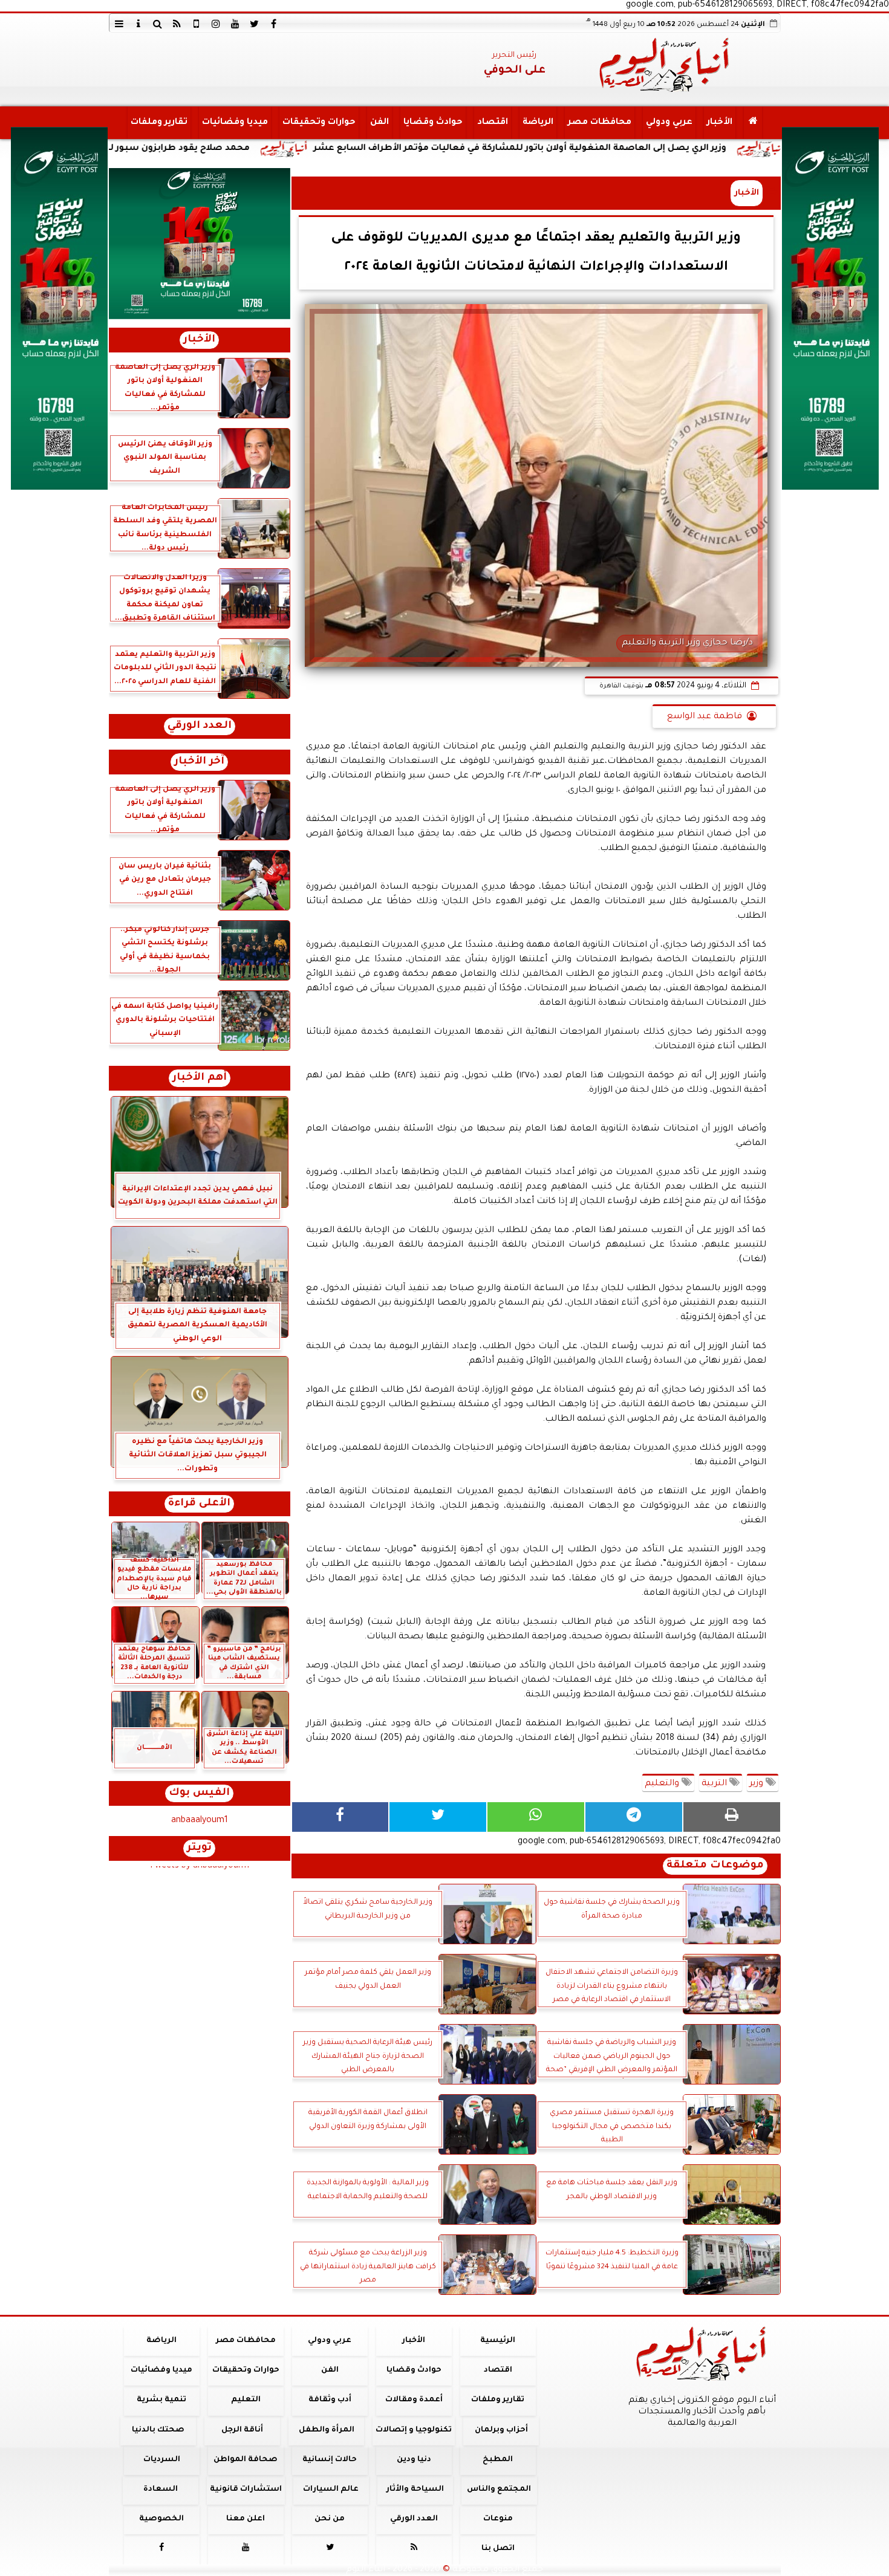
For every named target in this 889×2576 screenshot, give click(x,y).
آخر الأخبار (199, 762)
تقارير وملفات (158, 123)
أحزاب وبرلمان (501, 2430)
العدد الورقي (200, 726)
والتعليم (663, 1784)
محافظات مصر (599, 123)
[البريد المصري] (200, 244)
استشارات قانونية (245, 2490)
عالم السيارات (331, 2490)
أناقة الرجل (242, 2430)
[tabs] (119, 24)
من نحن (330, 2519)
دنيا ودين (413, 2460)
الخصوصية (161, 2519)
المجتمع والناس (499, 2490)
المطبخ (498, 2460)
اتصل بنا (497, 2549)
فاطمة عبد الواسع (705, 717)
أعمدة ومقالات (413, 2400)
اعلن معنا (246, 2519)
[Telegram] (634, 1817)
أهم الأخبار (200, 1078)
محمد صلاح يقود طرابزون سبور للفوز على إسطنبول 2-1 (274, 149)
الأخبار (719, 123)
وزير (757, 1784)
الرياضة (537, 123)
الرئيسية (498, 2341)
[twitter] (255, 24)
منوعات (497, 2519)
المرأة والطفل (326, 2430)
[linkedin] (216, 24)
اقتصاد (492, 123)
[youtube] (235, 24)
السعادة (160, 2490)
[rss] (177, 24)
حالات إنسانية (330, 2460)
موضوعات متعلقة (715, 1866)
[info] (138, 24)
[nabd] (197, 24)
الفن (379, 123)
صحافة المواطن (246, 2460)
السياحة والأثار (415, 2490)
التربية (715, 1784)
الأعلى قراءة (199, 1504)
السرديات (161, 2460)
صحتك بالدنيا (158, 2430)
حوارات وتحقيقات (318, 123)
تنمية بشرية (161, 2400)
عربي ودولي (669, 123)
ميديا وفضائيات (234, 123)
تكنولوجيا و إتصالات (414, 2430)
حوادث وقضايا (432, 123)
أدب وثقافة (329, 2400)
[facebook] (274, 24)
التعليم (245, 2400)
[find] (158, 24)
